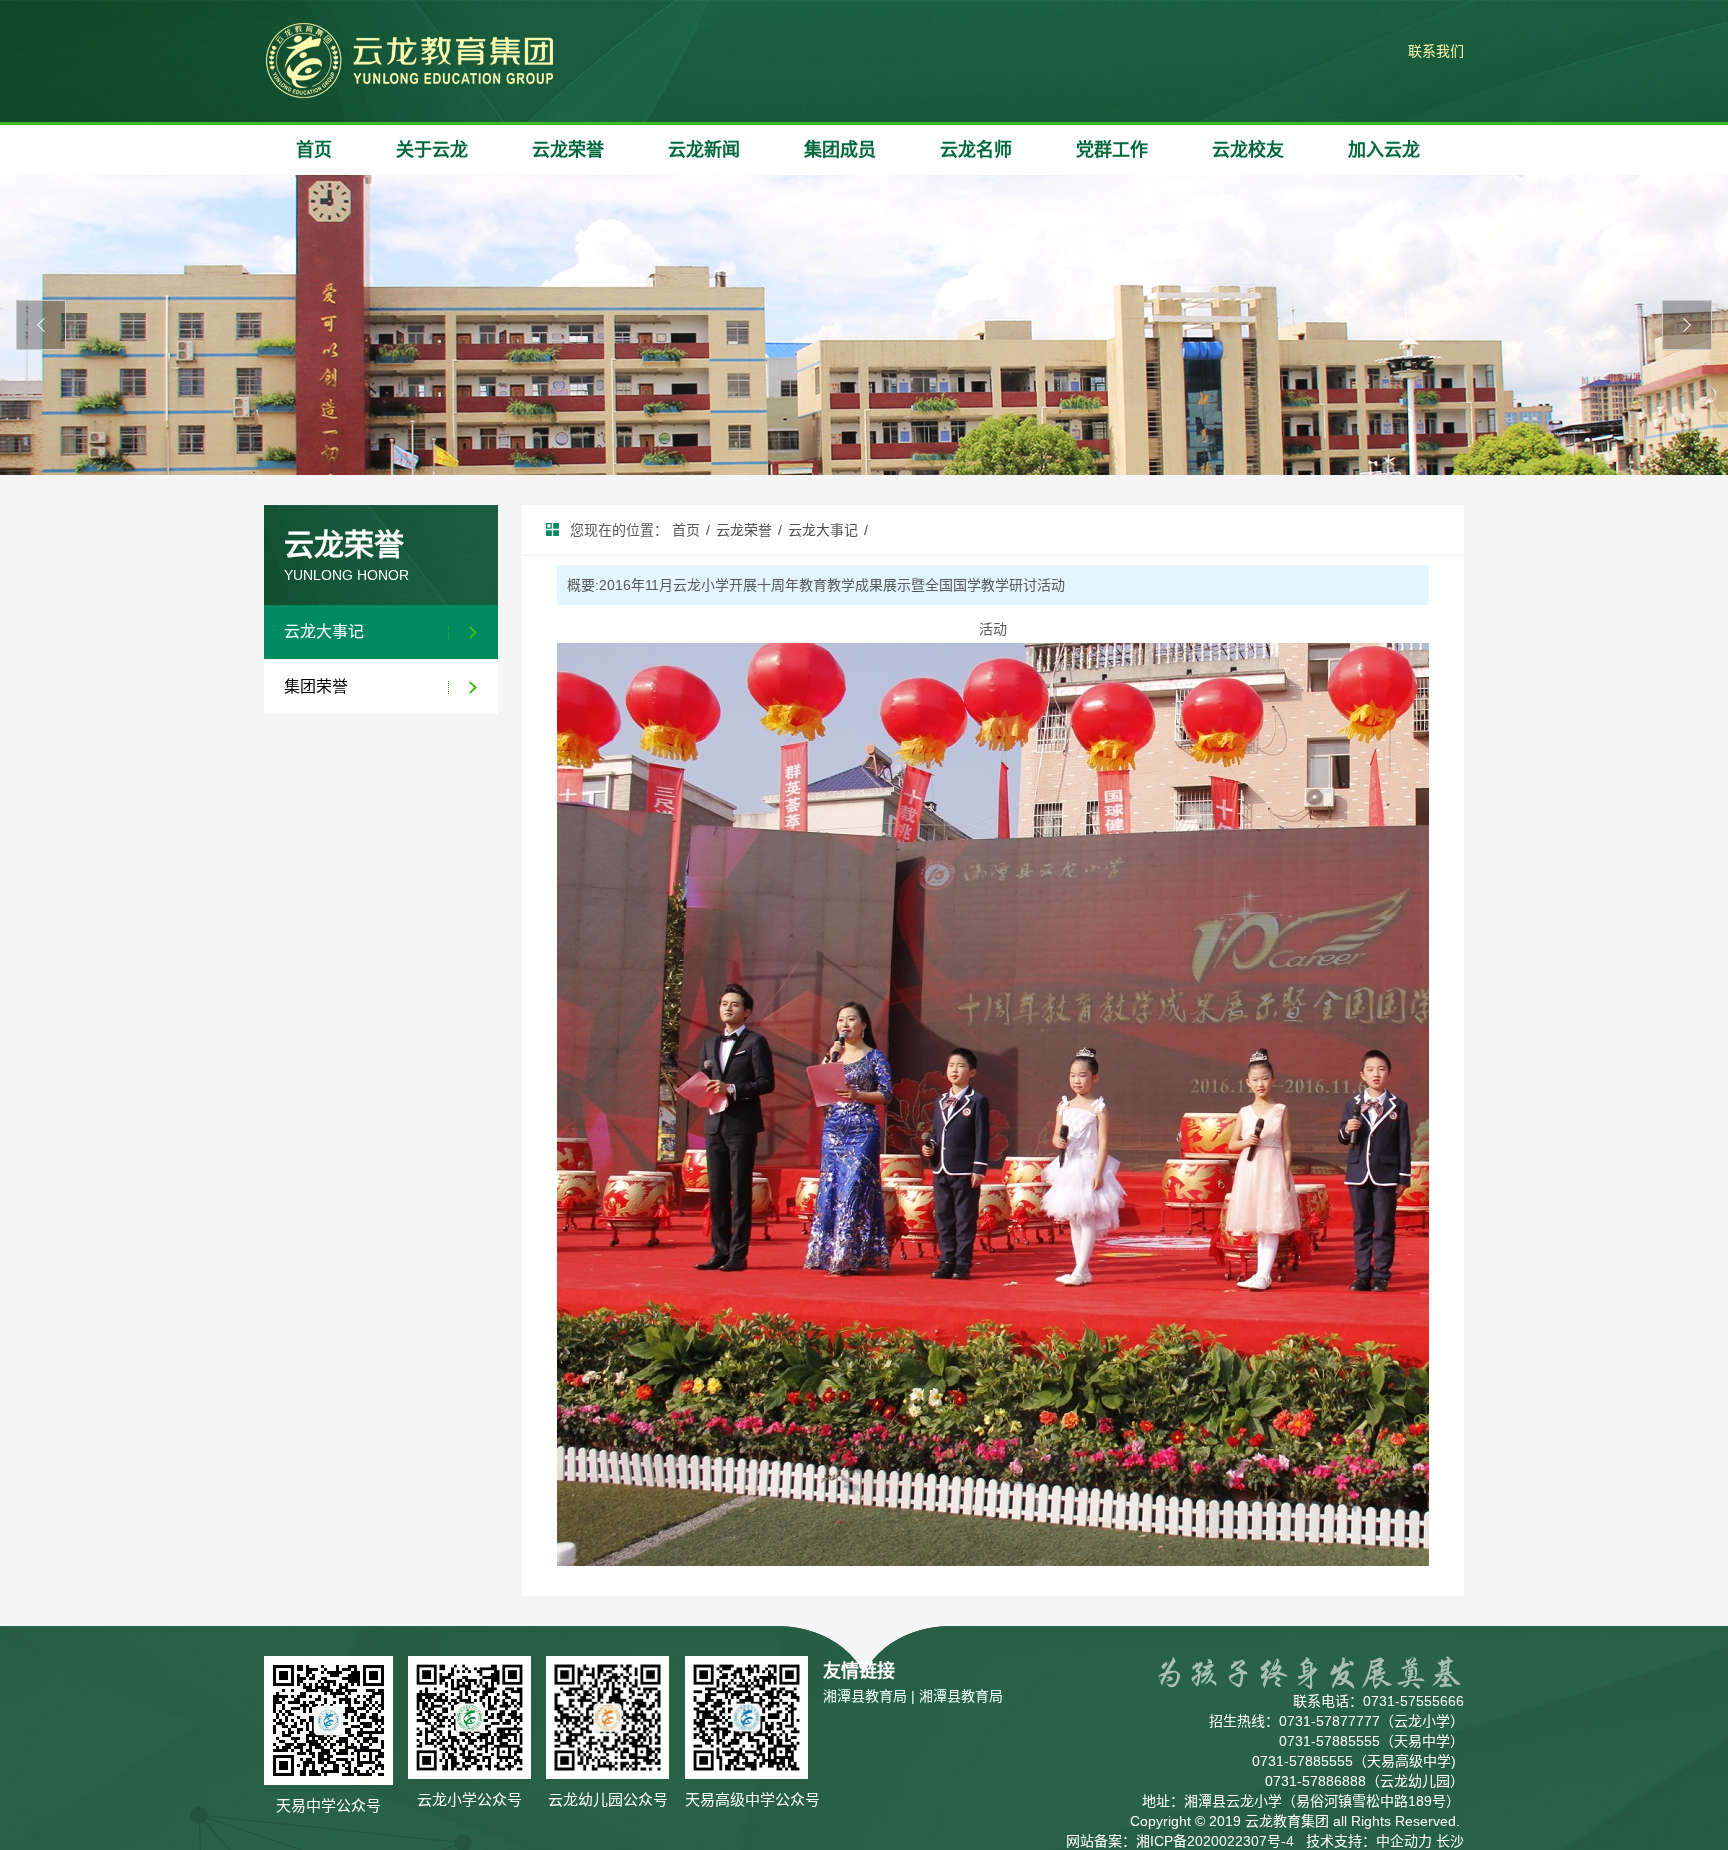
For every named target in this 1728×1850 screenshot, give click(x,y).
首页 (314, 150)
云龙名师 (976, 150)
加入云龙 (1384, 150)
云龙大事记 (324, 631)
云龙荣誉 (568, 150)
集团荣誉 (316, 686)
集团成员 (840, 150)
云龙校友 (1248, 150)
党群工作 (1112, 150)
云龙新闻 (704, 150)
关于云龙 (432, 150)
